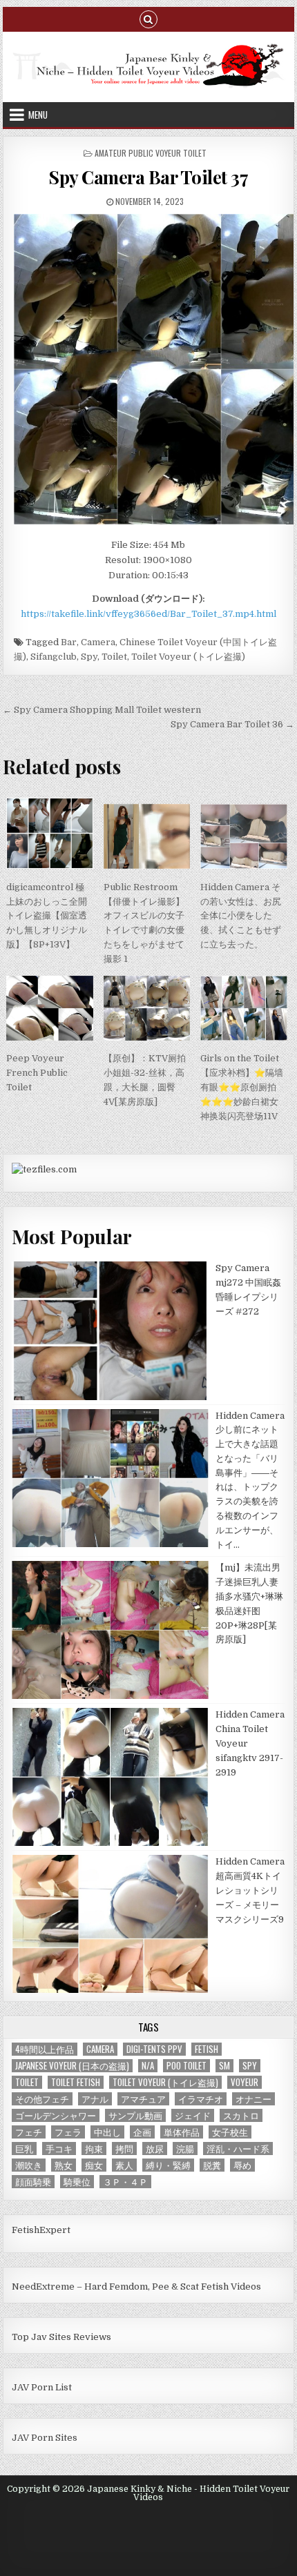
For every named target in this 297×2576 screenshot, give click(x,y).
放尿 (155, 2149)
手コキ (59, 2149)
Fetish (207, 2049)
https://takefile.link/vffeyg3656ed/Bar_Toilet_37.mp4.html (148, 614)
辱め (242, 2165)
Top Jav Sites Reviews (61, 2337)
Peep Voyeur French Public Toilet (37, 1073)
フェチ (29, 2132)
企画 (142, 2132)
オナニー (253, 2099)
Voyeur (245, 2082)
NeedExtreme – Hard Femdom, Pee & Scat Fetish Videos (136, 2287)
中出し (107, 2132)
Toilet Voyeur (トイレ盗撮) (188, 657)
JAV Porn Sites (45, 2438)
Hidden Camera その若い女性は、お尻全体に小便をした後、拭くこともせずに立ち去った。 (241, 916)
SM (224, 2066)
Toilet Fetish (76, 2082)
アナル (95, 2099)
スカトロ (241, 2115)
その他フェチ (42, 2099)
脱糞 (212, 2165)
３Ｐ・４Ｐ (125, 2182)
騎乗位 (77, 2182)
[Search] (148, 18)
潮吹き (29, 2165)
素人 (124, 2165)
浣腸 (185, 2149)
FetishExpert (41, 2230)
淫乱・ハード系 (238, 2149)
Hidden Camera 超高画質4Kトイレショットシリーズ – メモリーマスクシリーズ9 (250, 1890)
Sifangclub (54, 657)
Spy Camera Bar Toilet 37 (148, 177)
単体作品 (182, 2132)
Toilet (114, 657)
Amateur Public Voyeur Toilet (151, 153)
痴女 (94, 2165)
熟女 (64, 2165)
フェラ (68, 2132)
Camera (98, 642)
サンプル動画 (135, 2115)
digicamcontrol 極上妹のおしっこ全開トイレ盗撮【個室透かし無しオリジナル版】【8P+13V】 (47, 916)
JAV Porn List (42, 2387)
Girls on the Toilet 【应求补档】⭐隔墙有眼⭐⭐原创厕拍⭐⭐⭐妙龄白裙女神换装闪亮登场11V (242, 1087)
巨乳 (24, 2149)
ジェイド (193, 2115)
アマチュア (143, 2099)
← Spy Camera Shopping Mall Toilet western (102, 710)
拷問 (124, 2149)
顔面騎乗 (33, 2182)
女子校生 (230, 2132)
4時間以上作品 (45, 2049)
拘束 (94, 2149)
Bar (69, 642)
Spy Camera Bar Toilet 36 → (232, 724)
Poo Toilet (186, 2066)
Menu (38, 115)
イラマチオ (201, 2099)
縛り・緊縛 (168, 2165)
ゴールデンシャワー (56, 2115)
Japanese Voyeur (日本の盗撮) (72, 2066)
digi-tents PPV (154, 2049)
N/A (148, 2066)
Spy (89, 657)
